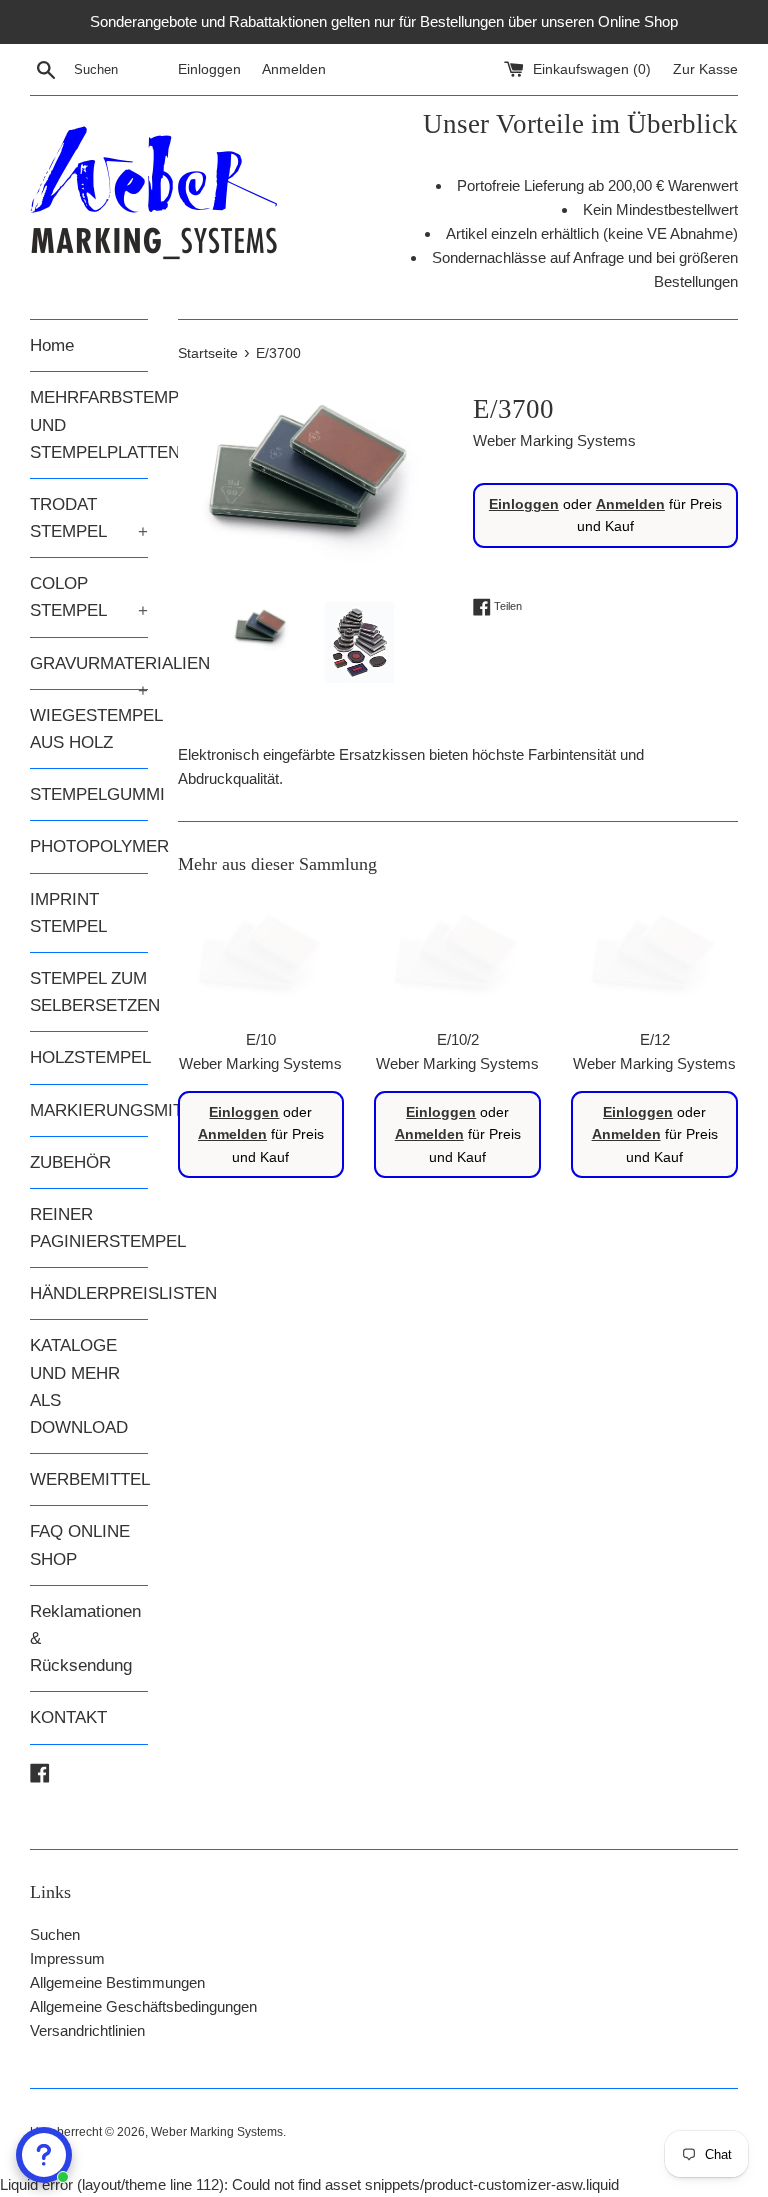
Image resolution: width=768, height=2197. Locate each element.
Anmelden (294, 69)
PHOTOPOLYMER (89, 846)
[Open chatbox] (44, 2155)
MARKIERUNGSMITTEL (89, 1110)
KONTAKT (68, 1717)
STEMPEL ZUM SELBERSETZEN (89, 992)
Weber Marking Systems (217, 2132)
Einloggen (209, 69)
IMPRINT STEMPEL (68, 913)
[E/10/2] (457, 956)
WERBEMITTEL (89, 1479)
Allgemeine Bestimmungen (117, 1982)
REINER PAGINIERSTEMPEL (89, 1228)
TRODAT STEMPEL (89, 518)
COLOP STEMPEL (89, 597)
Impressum (67, 1958)
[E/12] (654, 956)
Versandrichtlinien (87, 2030)
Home (52, 345)
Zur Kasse (705, 69)
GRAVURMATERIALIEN (89, 671)
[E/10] (261, 956)
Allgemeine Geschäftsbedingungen (143, 2006)
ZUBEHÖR (70, 1162)
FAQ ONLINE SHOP (80, 1545)
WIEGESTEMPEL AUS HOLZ (89, 729)
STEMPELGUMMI (89, 794)
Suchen (55, 1934)
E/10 (261, 1039)
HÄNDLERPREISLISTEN (89, 1293)
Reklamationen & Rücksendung (85, 1638)
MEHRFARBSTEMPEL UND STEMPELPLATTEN (89, 424)
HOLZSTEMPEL (89, 1057)
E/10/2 (458, 1039)
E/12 (655, 1039)
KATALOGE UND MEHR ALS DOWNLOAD (79, 1386)
